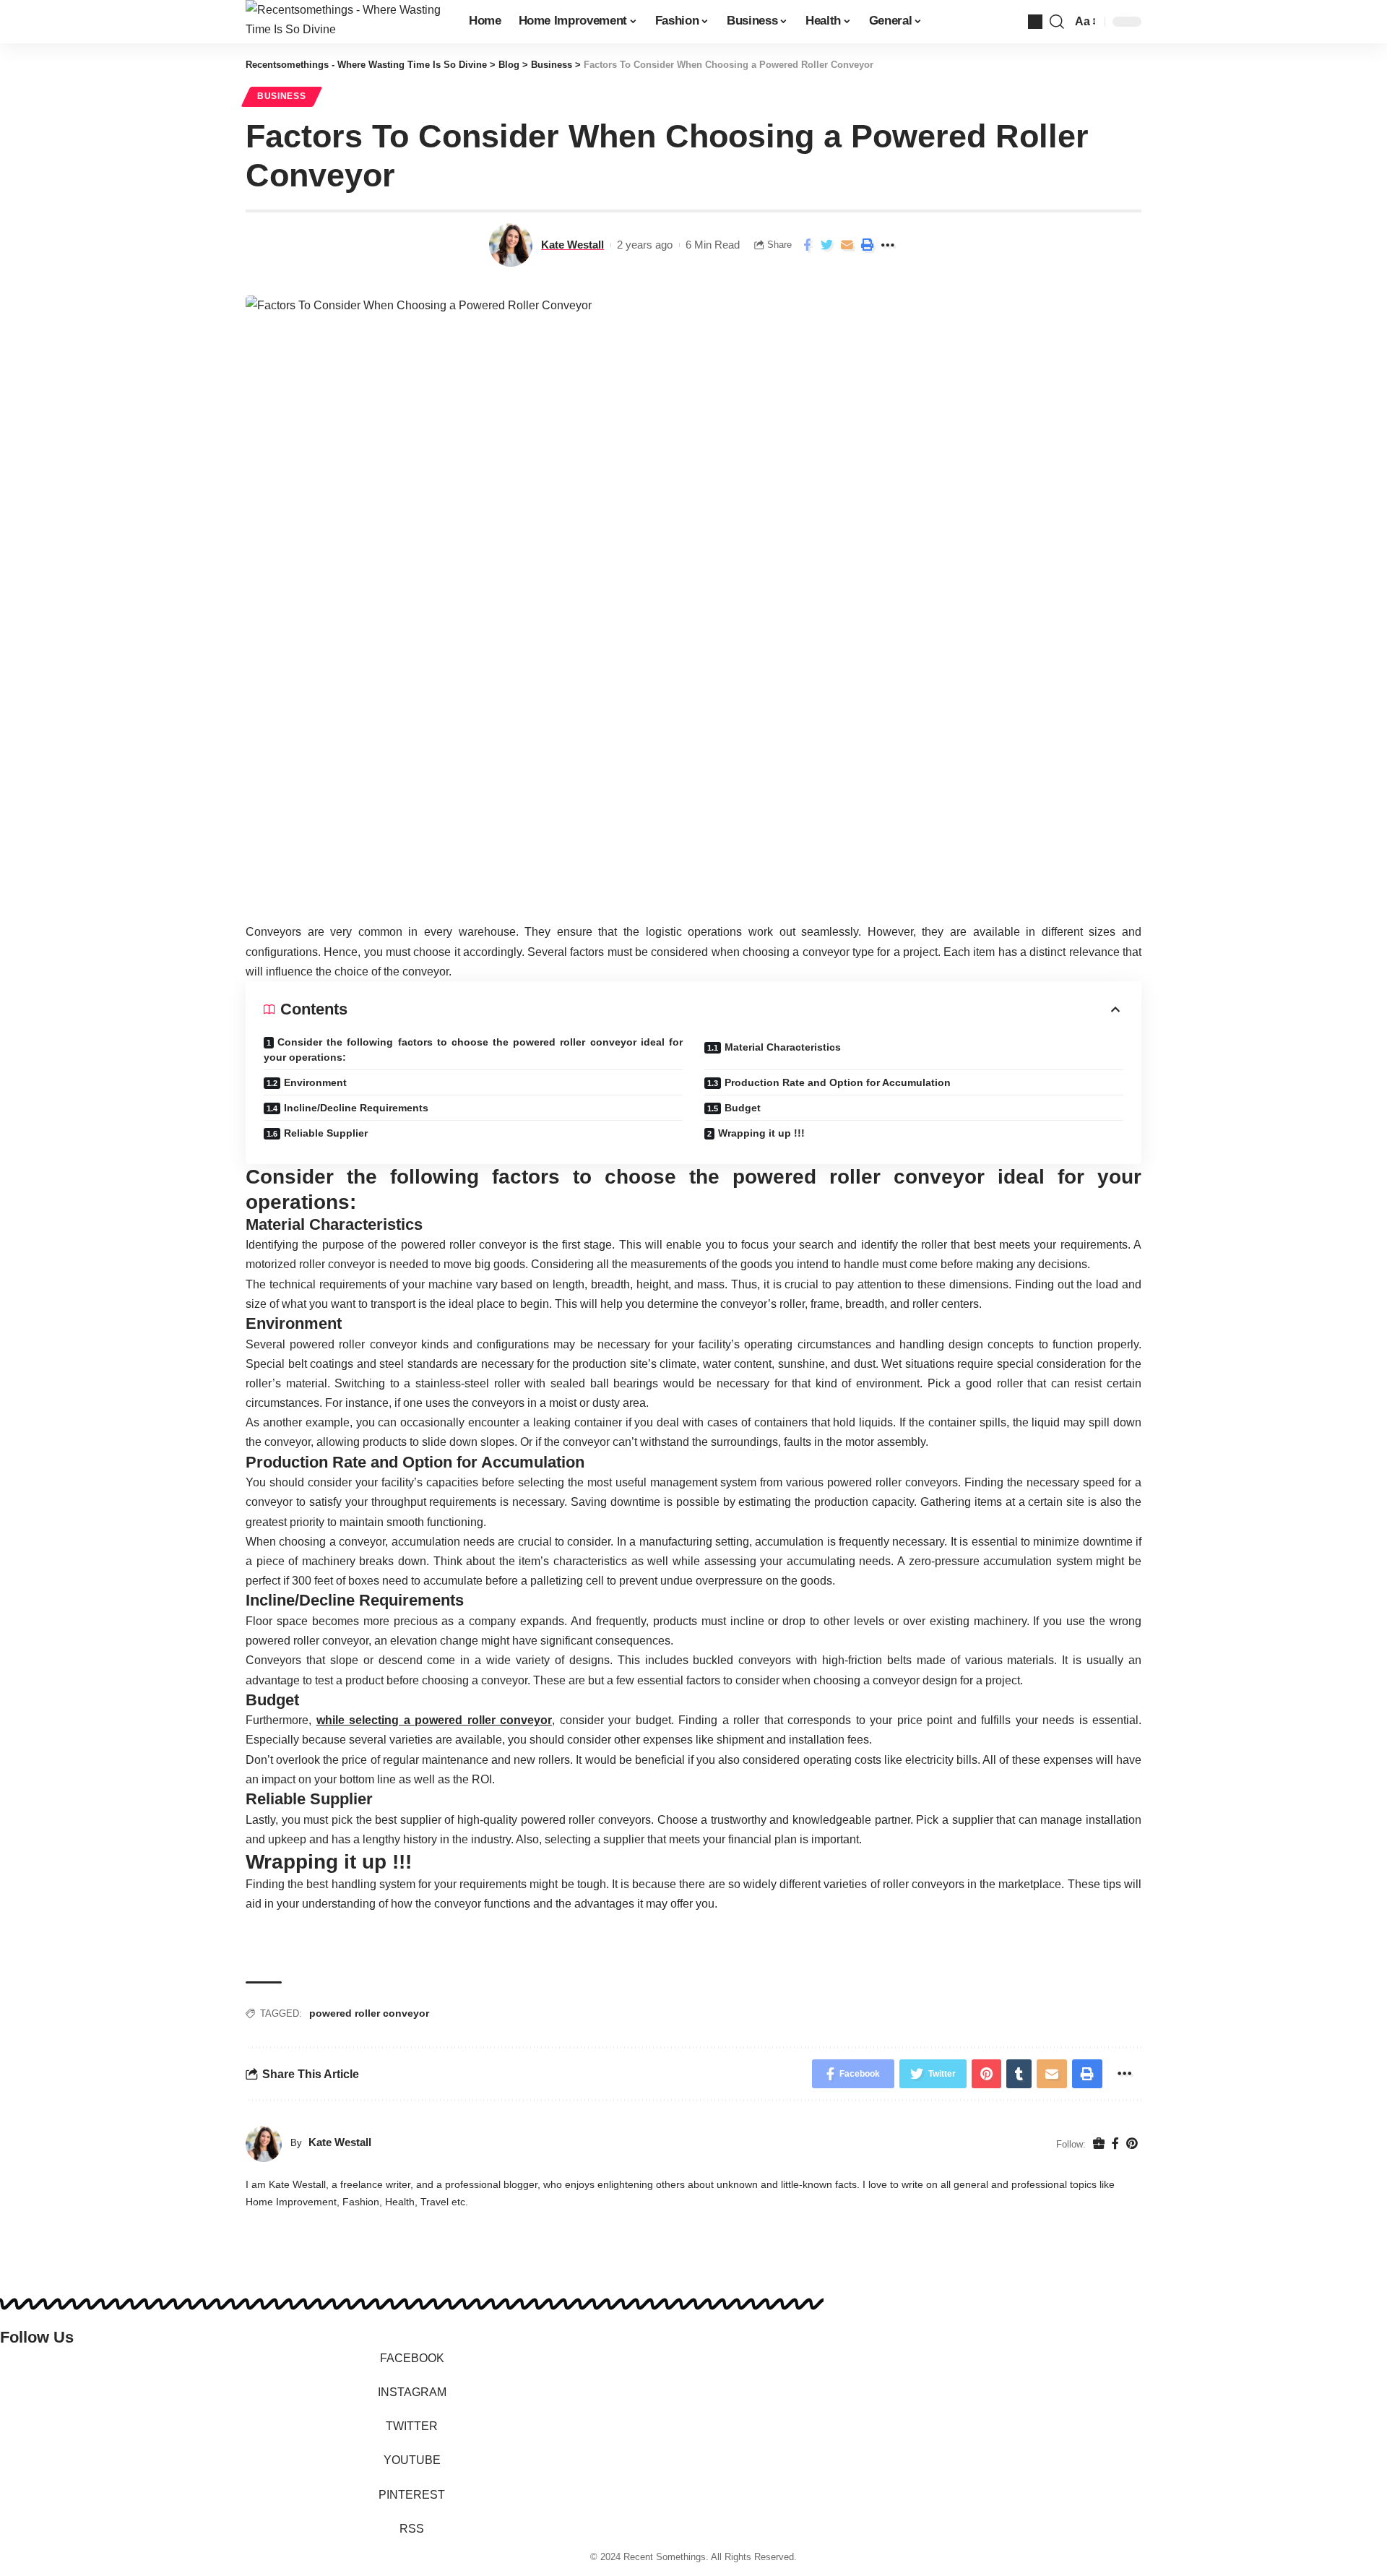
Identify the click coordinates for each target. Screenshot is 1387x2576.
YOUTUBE (412, 2460)
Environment (315, 1082)
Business (282, 96)
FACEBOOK (412, 2358)
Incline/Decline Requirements (356, 1108)
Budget (743, 1108)
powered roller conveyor (369, 2013)
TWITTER (412, 2426)
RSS (412, 2529)
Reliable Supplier (326, 1133)
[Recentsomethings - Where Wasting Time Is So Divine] (346, 22)
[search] (1057, 22)
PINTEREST (412, 2495)
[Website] (1099, 2144)
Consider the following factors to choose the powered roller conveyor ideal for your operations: (473, 1050)
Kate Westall (572, 245)
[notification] (1035, 22)
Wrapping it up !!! (761, 1133)
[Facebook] (1115, 2144)
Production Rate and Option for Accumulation (838, 1082)
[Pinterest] (1132, 2144)
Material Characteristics (783, 1047)
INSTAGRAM (412, 2392)
